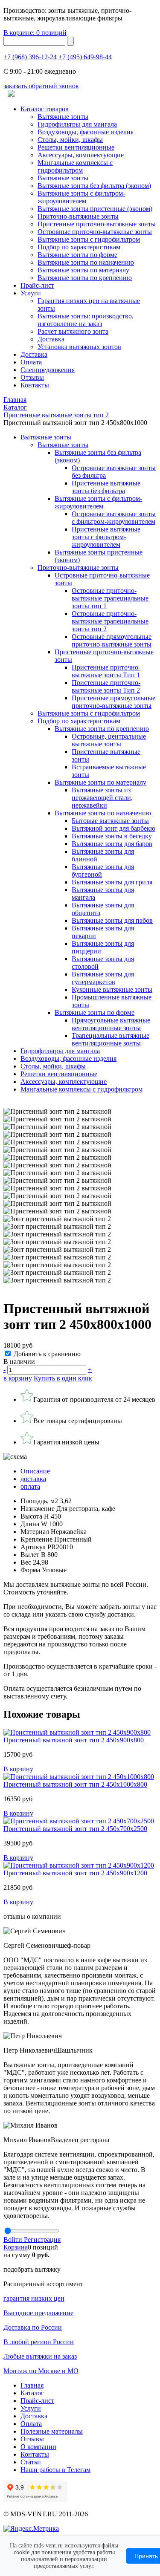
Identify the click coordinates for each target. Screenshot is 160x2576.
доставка (33, 1479)
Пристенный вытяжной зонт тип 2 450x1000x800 (75, 1784)
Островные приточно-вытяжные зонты (95, 232)
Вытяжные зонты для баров (112, 844)
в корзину (18, 1378)
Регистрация (42, 2240)
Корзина (16, 2247)
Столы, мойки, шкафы (70, 140)
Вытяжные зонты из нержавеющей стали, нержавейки (102, 798)
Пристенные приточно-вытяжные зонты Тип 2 (106, 686)
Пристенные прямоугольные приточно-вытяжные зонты (113, 702)
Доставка (51, 339)
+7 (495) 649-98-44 (85, 57)
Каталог (32, 2393)
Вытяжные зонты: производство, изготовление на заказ (86, 320)
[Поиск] (70, 41)
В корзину (18, 1769)
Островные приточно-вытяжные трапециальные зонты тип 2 (110, 621)
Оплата (31, 362)
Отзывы (32, 377)
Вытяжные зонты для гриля (112, 882)
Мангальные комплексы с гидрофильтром (75, 166)
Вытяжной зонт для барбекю (113, 828)
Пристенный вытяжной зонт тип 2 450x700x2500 (75, 1829)
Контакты (35, 385)
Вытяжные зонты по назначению (86, 262)
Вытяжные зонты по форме (77, 255)
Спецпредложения (48, 370)
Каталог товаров (45, 109)
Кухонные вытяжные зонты (112, 989)
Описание (35, 1471)
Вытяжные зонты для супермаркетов (103, 978)
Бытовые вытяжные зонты (110, 821)
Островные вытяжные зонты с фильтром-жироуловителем (114, 518)
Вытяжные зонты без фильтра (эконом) (94, 186)
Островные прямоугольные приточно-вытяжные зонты (112, 640)
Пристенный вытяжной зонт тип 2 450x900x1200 (75, 1873)
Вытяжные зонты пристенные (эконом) (95, 209)
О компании (38, 2447)
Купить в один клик (63, 1378)
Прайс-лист (37, 285)
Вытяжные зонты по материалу (83, 270)
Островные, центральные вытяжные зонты (109, 740)
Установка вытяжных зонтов (79, 347)
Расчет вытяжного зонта (73, 331)
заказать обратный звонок (41, 86)
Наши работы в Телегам (55, 2470)
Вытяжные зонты (63, 117)
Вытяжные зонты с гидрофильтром (89, 713)
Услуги (31, 293)
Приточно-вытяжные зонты (78, 567)
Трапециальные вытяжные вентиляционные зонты (111, 1039)
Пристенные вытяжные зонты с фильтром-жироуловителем (106, 537)
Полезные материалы (52, 2431)
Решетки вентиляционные (76, 147)
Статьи (31, 2462)
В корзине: (35, 33)
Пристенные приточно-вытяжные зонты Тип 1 (106, 671)
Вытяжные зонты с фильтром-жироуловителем (81, 197)
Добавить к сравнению (47, 1354)
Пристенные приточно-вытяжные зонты (97, 224)
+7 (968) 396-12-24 (30, 57)
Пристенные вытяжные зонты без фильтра (106, 487)
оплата (30, 1486)
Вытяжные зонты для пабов (112, 920)
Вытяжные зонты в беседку (112, 836)
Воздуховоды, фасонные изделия (86, 132)
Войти (14, 2240)
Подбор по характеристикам (79, 721)
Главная (32, 2385)
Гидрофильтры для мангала (77, 124)
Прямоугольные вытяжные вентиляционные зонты (111, 1024)
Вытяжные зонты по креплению (85, 278)
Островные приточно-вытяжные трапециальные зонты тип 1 (110, 598)
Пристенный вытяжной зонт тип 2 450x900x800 (74, 1740)
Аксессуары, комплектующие (81, 155)
